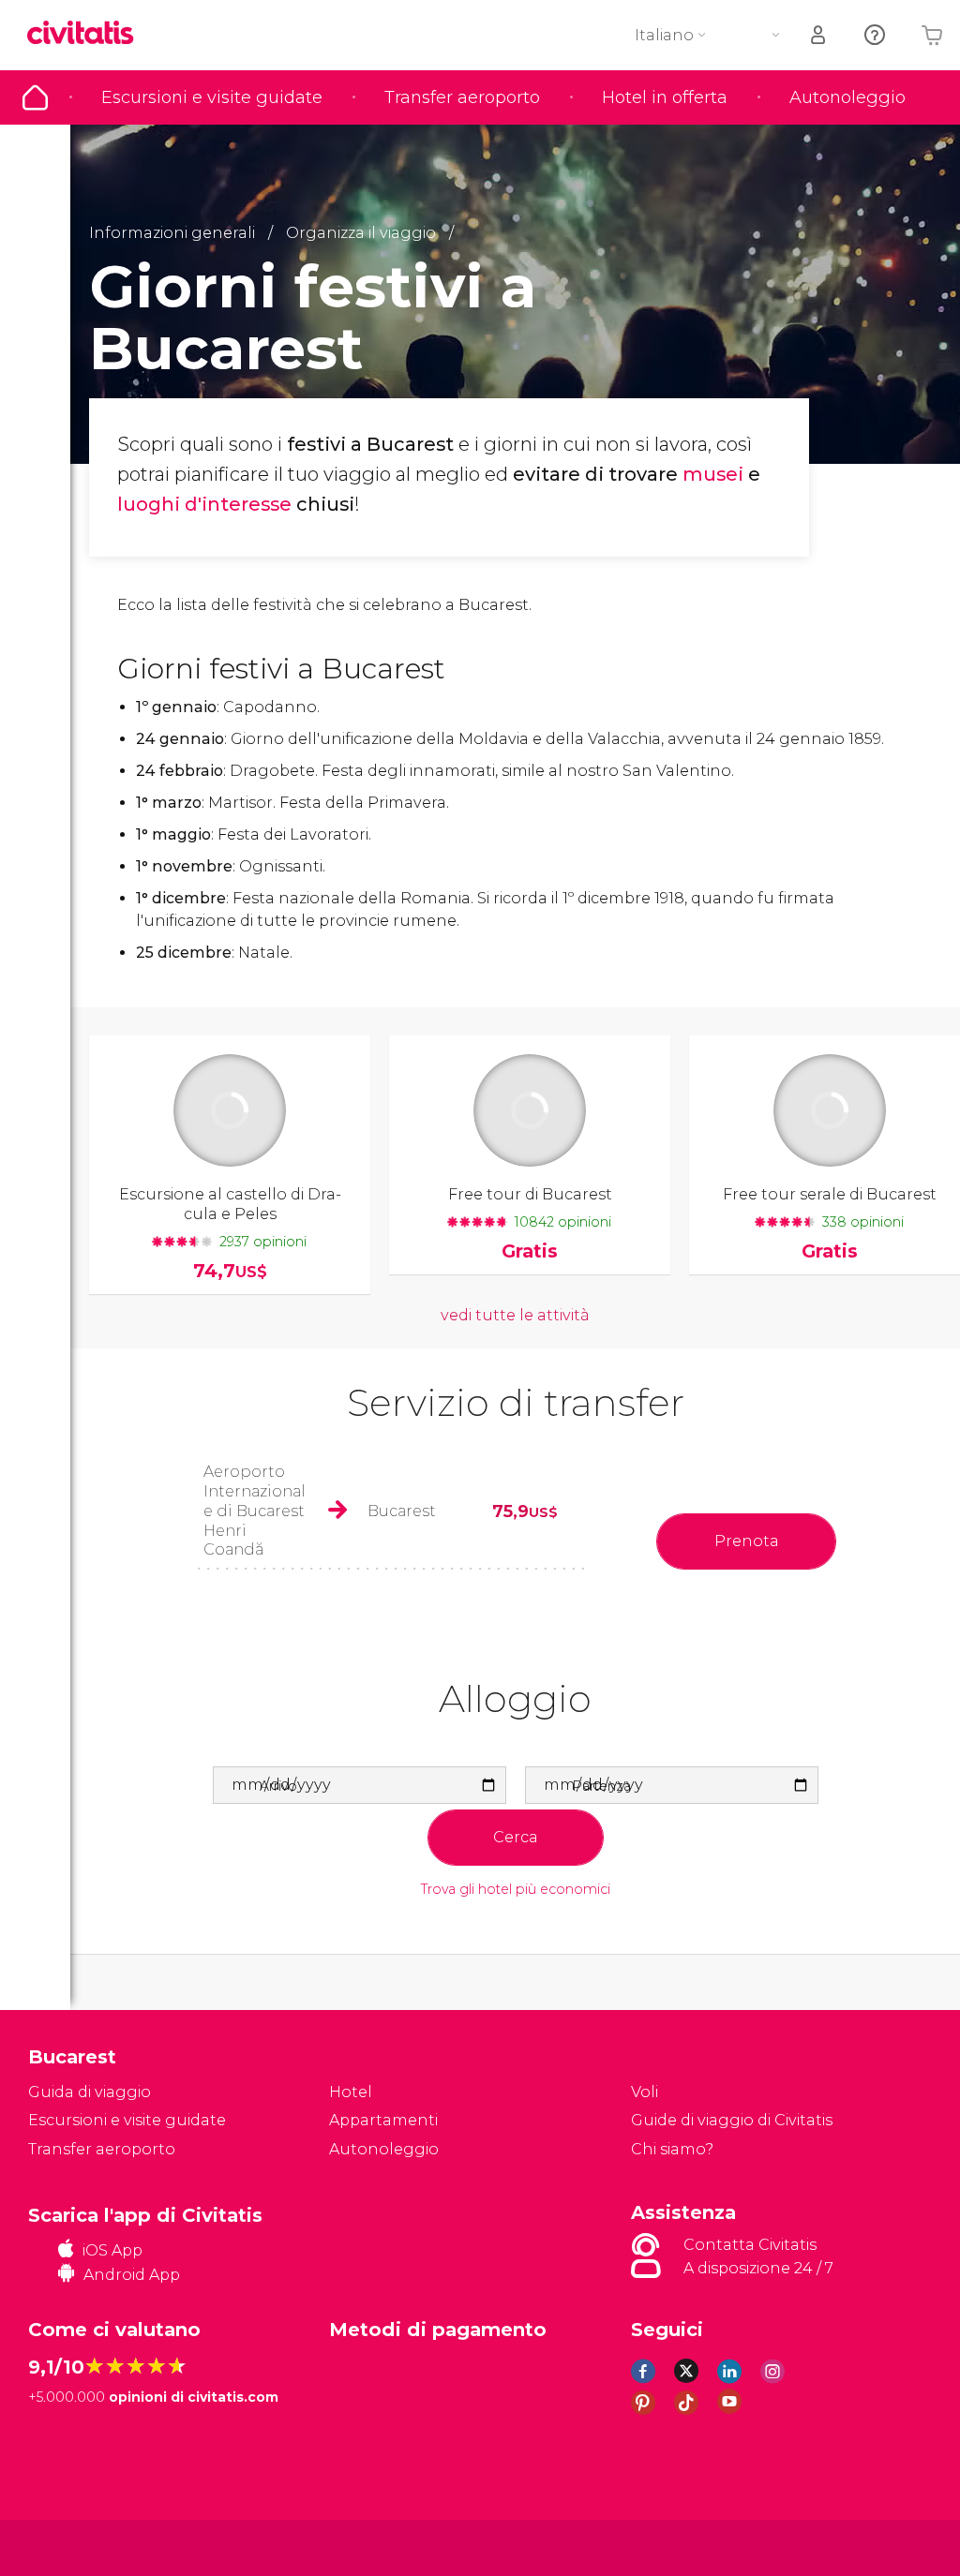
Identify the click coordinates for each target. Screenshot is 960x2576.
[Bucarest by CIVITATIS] (87, 34)
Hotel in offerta (665, 97)
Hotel (351, 2092)
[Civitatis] (66, 2546)
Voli (645, 2092)
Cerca (516, 1837)
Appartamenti (383, 2120)
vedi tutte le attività (515, 1315)
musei (713, 474)
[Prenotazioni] (819, 35)
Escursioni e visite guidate (212, 97)
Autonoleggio (847, 97)
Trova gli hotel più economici (516, 1890)
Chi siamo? (672, 2149)
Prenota (747, 1541)
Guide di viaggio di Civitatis (732, 2120)
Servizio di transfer (516, 1402)
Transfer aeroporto (462, 97)
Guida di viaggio (35, 97)
